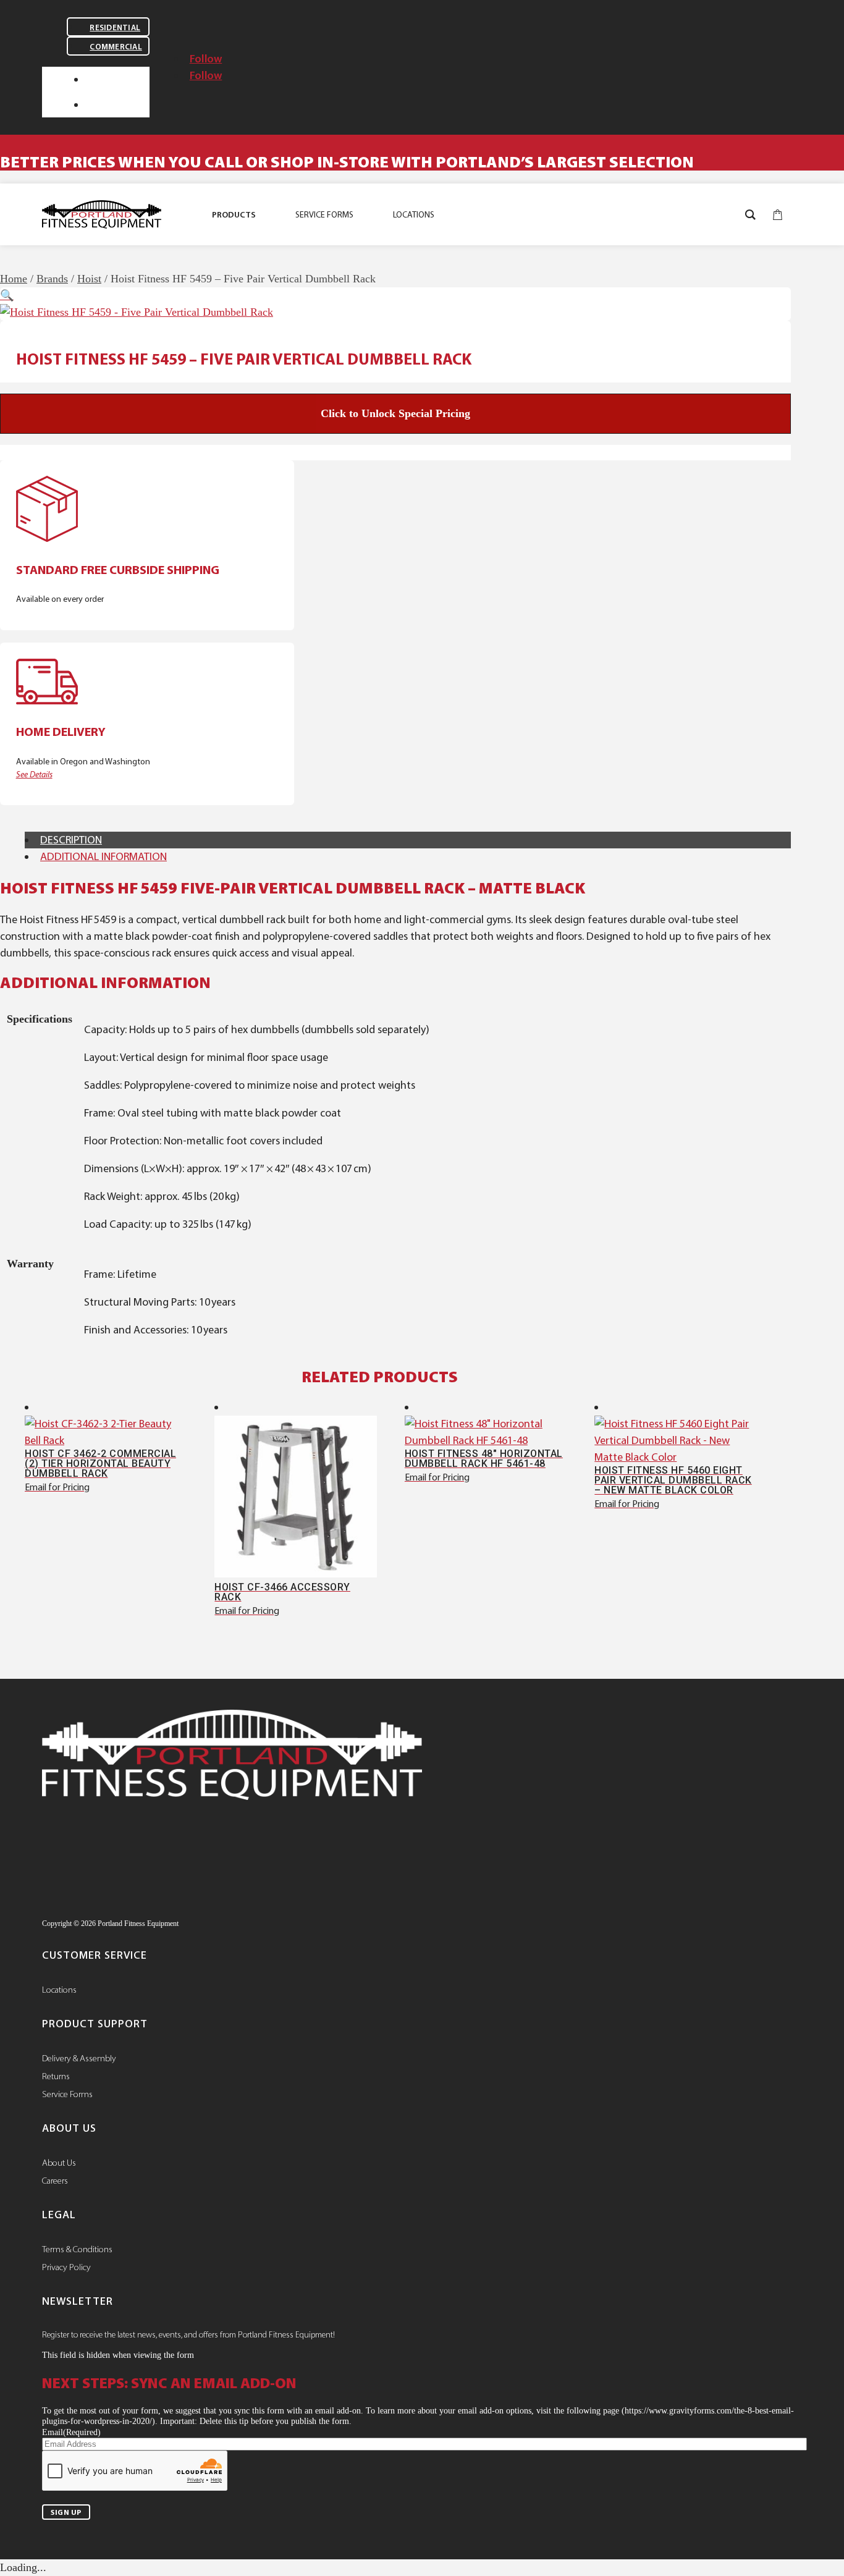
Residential (115, 27)
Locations (59, 1990)
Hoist (89, 279)
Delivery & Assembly (79, 2058)
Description (71, 840)
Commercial (116, 47)
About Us (59, 2163)
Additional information (103, 856)
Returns (56, 2076)
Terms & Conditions (77, 2249)
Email (71, 2432)
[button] (7, 295)
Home (14, 279)
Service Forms (67, 2094)
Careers (55, 2181)
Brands (52, 279)
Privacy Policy (66, 2267)
